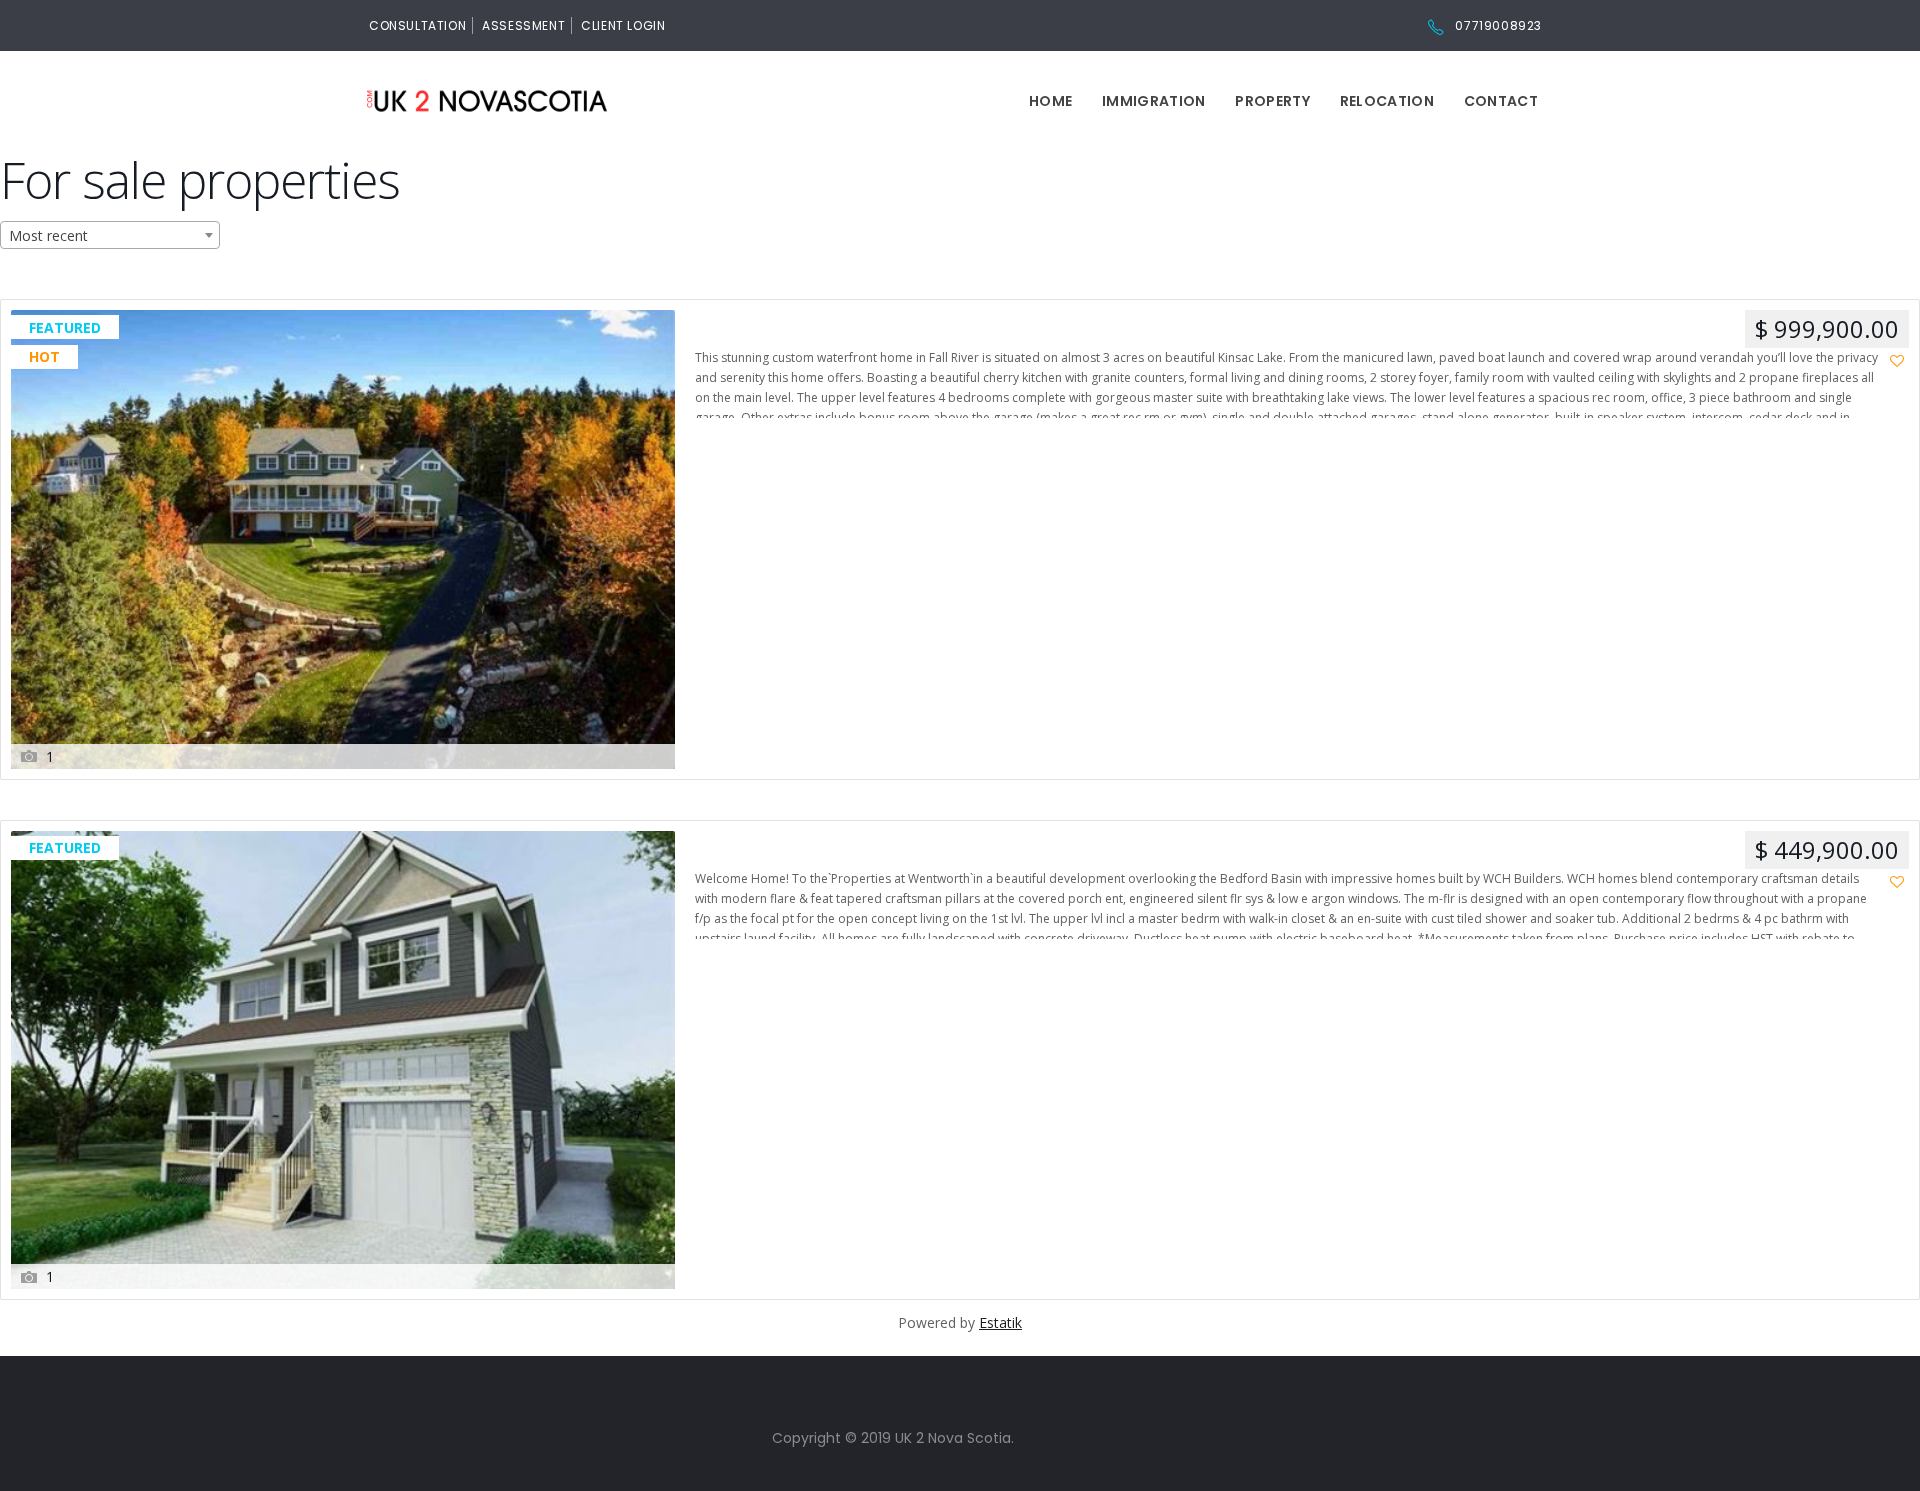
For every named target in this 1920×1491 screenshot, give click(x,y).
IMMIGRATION (1153, 101)
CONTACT (1501, 101)
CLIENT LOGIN (623, 25)
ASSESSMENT (523, 25)
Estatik (1000, 1322)
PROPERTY (1272, 101)
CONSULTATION (417, 25)
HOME (1050, 101)
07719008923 (1498, 25)
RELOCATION (1387, 101)
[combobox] (110, 235)
